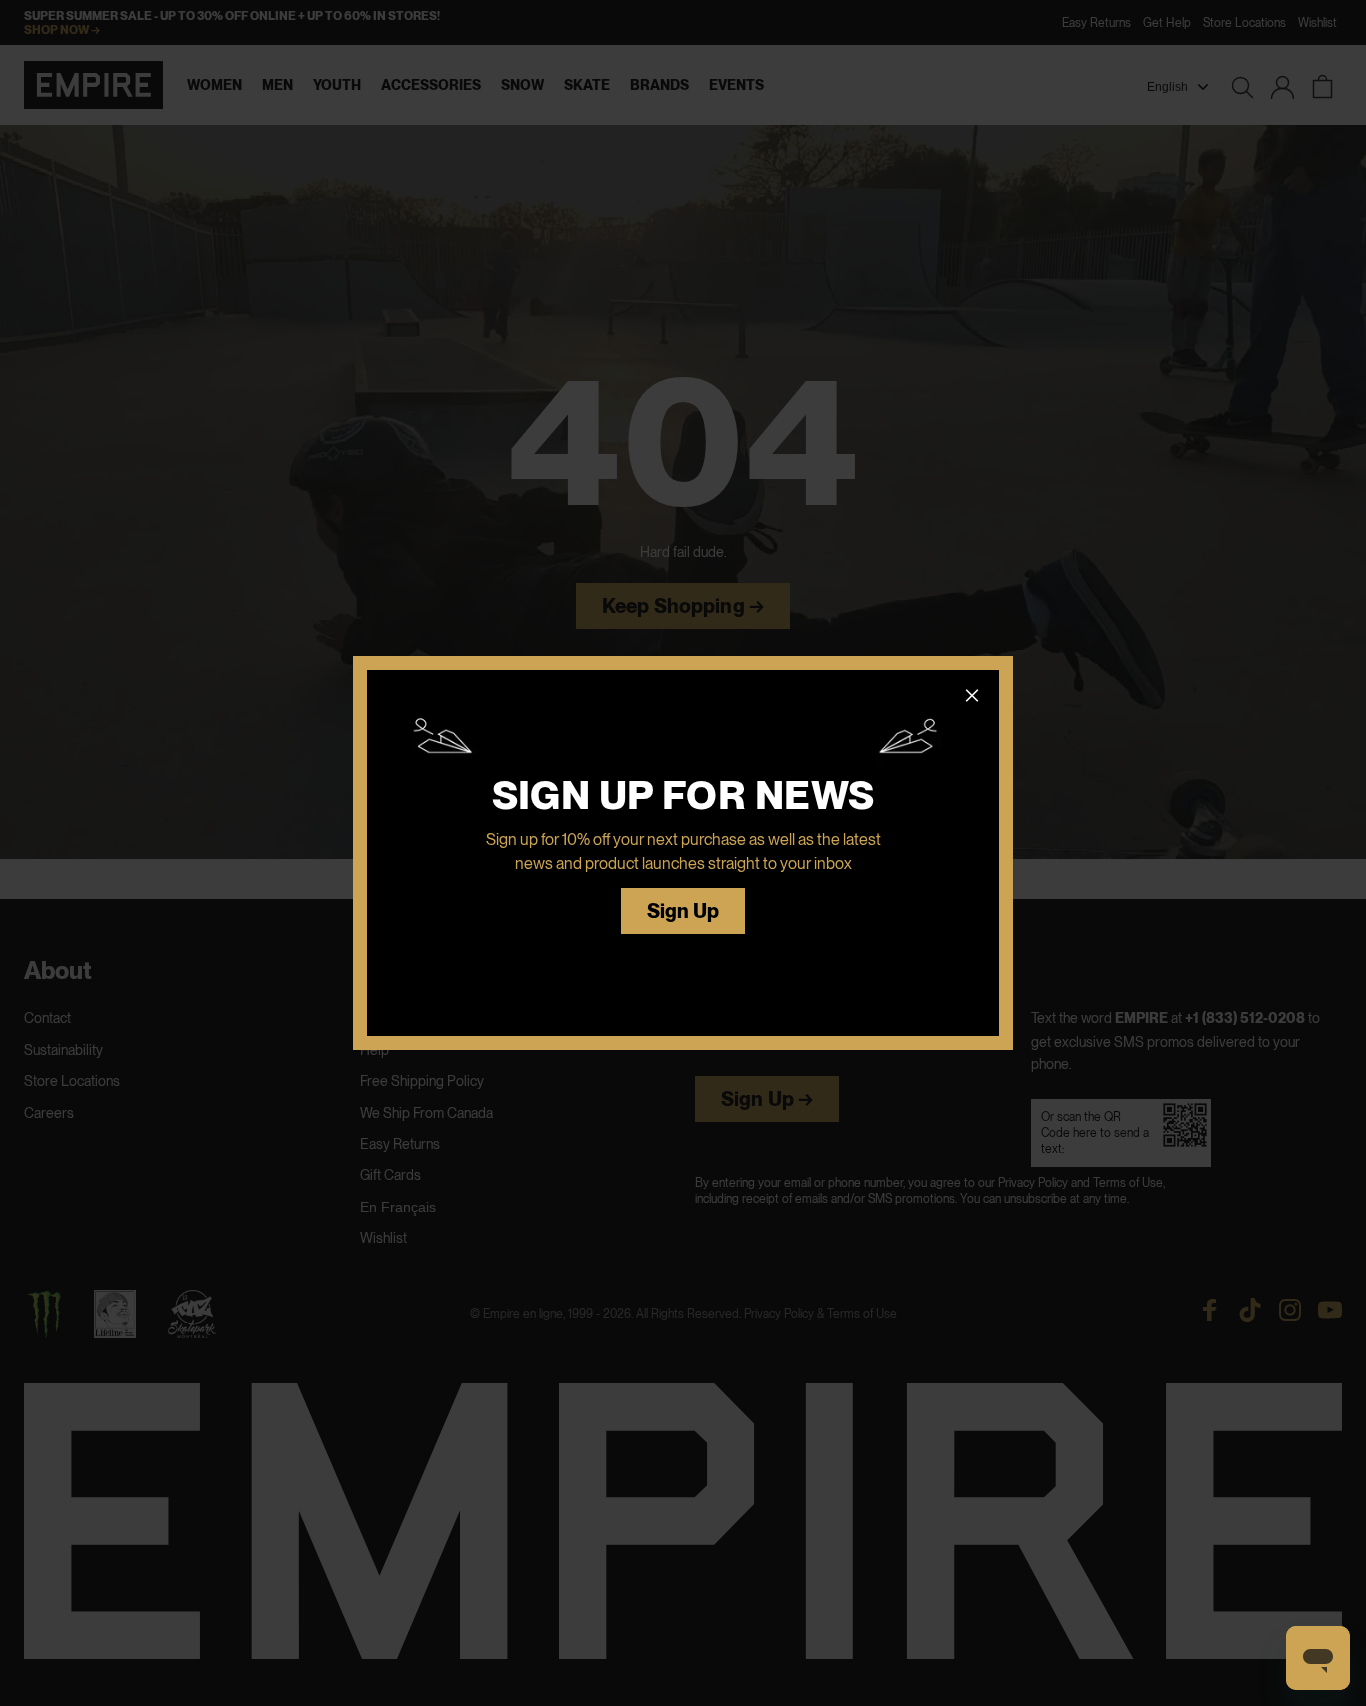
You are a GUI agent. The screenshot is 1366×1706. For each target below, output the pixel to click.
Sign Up (683, 911)
